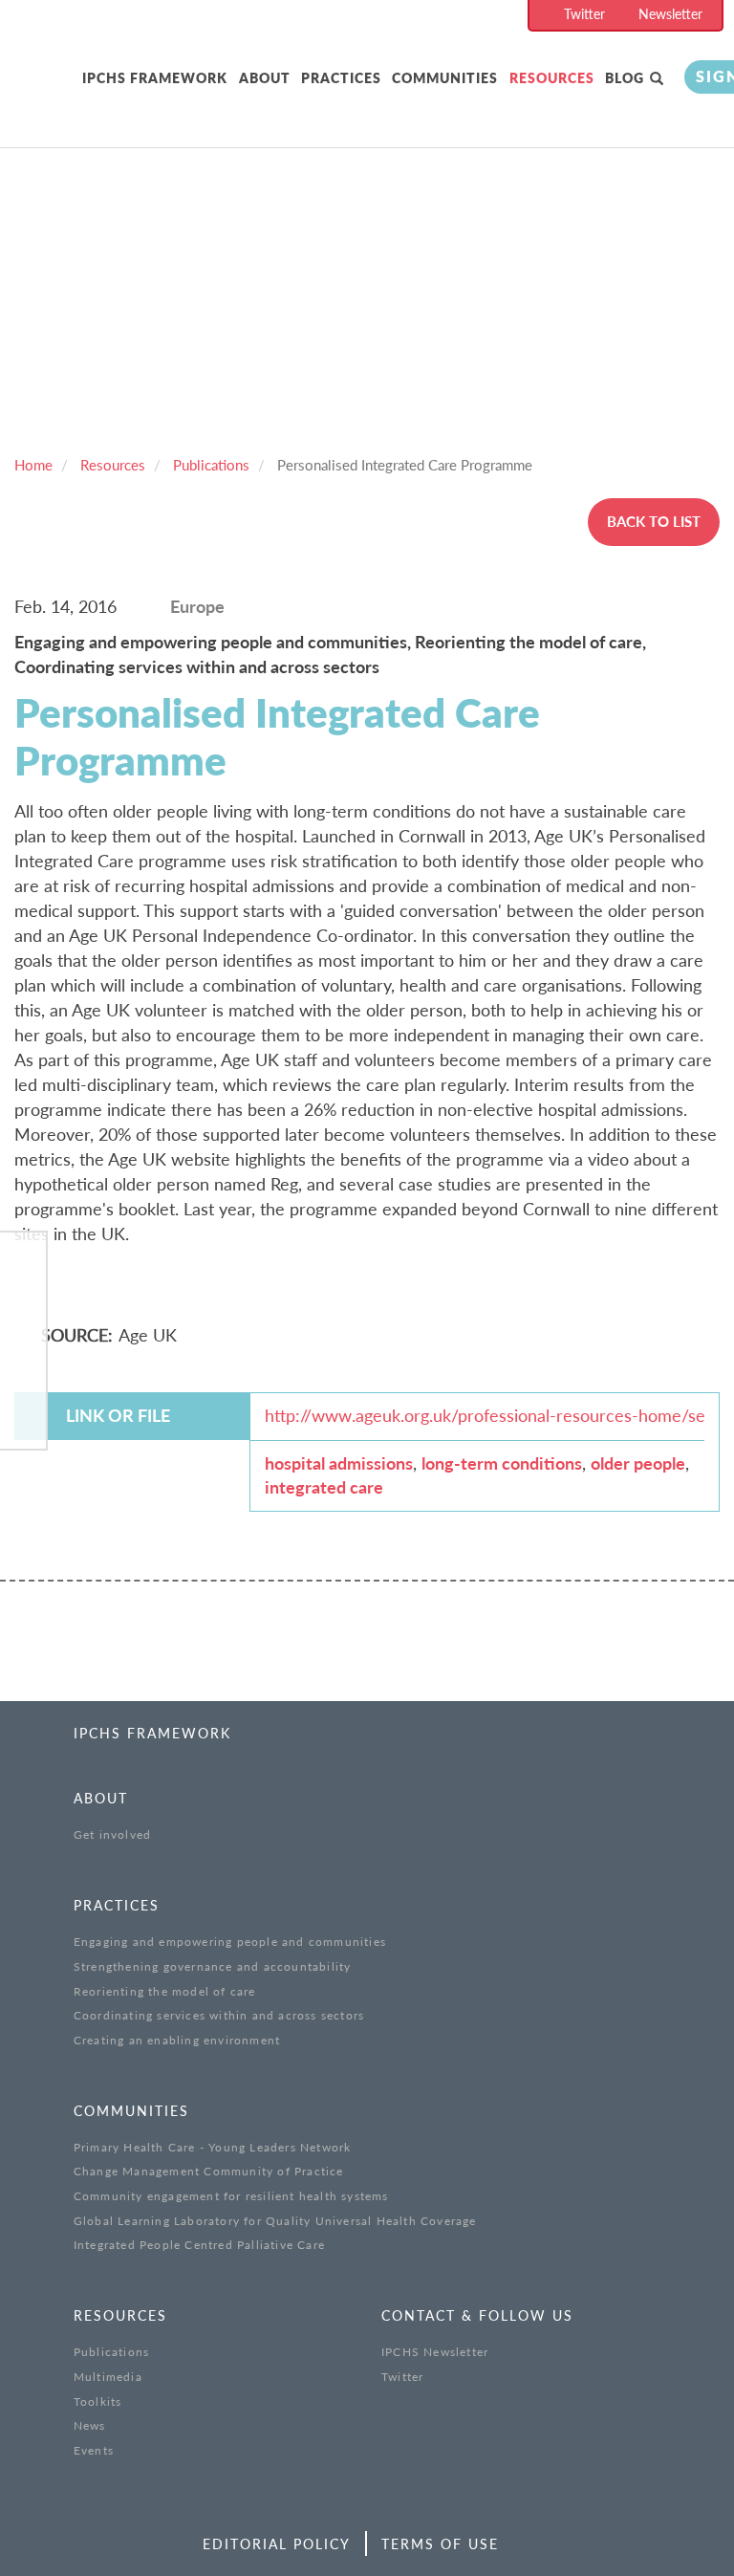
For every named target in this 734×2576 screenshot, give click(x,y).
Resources (552, 78)
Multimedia (108, 2377)
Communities (445, 78)
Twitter (584, 14)
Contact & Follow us (477, 2315)
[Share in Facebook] (23, 1266)
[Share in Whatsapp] (23, 1365)
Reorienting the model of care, (530, 642)
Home (33, 465)
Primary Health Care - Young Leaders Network (213, 2147)
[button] (658, 79)
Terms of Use (440, 2544)
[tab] (155, 79)
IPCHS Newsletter (435, 2352)
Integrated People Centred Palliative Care (199, 2245)
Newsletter (670, 14)
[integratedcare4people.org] (48, 98)
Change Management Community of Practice (209, 2171)
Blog (625, 78)
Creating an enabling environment (177, 2040)
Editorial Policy (277, 2544)
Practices (341, 78)
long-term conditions (502, 1463)
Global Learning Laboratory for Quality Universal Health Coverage (275, 2221)
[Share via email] (23, 1414)
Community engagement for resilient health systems (231, 2196)
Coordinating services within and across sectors (197, 666)
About (265, 78)
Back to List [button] (654, 521)
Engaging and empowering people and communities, (215, 642)
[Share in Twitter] (23, 1315)
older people (638, 1463)
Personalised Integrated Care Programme (405, 465)
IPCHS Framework (155, 78)
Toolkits (98, 2401)
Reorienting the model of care (165, 1991)
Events (94, 2450)
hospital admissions (339, 1463)
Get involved (112, 1834)
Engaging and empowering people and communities (230, 1942)
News (90, 2425)
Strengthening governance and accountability (213, 1966)
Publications (211, 465)
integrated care (324, 1487)
